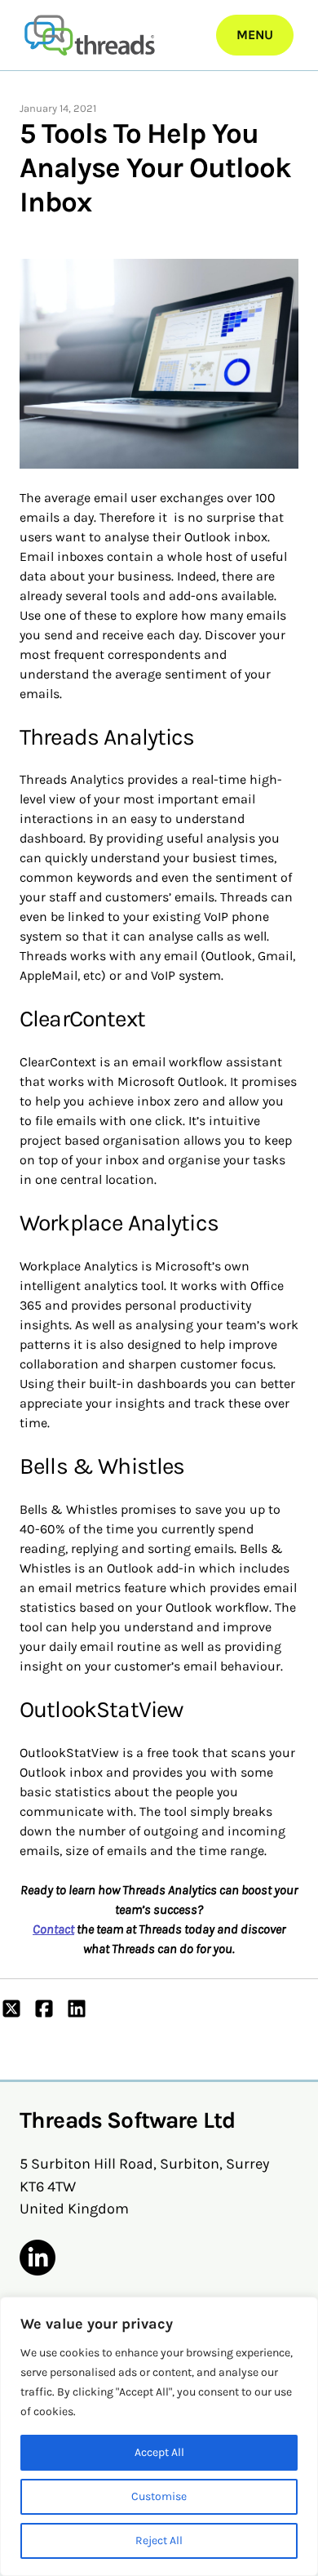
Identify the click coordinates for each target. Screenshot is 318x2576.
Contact (53, 1929)
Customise (159, 2496)
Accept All (159, 2452)
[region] (159, 2436)
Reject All (159, 2540)
